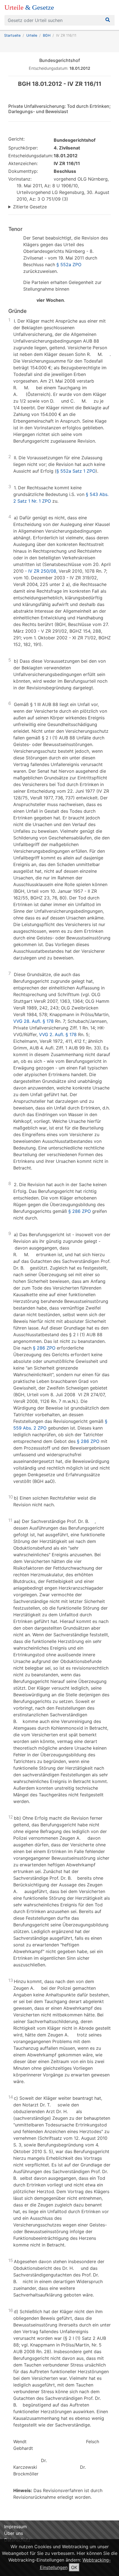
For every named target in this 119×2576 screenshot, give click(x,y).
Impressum (15, 2527)
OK (74, 2567)
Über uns (14, 2533)
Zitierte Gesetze (30, 207)
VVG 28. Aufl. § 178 (33, 1021)
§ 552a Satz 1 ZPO (76, 471)
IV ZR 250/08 (42, 571)
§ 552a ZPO (69, 265)
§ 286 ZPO (80, 1211)
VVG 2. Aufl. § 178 (58, 1034)
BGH (47, 35)
